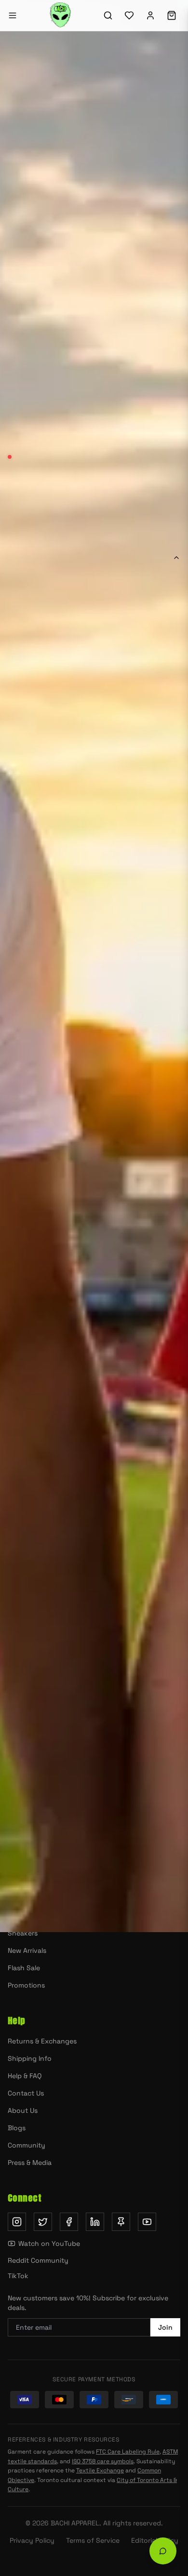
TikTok (18, 2276)
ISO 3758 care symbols (103, 2461)
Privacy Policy (32, 2540)
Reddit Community (38, 2260)
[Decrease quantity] (18, 927)
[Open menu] (13, 15)
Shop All (50, 1470)
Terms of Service (93, 2540)
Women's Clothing (37, 1898)
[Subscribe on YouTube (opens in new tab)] (147, 2222)
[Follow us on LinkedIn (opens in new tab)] (95, 2222)
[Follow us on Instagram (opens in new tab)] (17, 2222)
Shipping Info (30, 2058)
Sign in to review (42, 1563)
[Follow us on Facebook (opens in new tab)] (69, 2222)
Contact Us (26, 2093)
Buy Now (94, 974)
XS (19, 859)
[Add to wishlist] (169, 927)
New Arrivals (138, 1443)
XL (128, 859)
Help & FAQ (25, 2076)
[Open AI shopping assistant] (163, 2551)
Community (27, 2145)
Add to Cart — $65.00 (114, 927)
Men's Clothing (32, 1916)
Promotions (26, 1985)
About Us (23, 2110)
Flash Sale (24, 1968)
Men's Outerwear (35, 1864)
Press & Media (30, 2162)
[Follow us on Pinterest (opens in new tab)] (121, 2222)
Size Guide (157, 833)
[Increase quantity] (60, 927)
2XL (154, 859)
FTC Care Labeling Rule (128, 2452)
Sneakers (23, 1933)
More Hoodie (50, 1443)
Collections (139, 1470)
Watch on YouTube (49, 2243)
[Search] (108, 15)
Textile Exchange (100, 2470)
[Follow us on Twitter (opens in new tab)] (43, 2222)
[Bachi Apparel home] (94, 1707)
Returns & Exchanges (42, 2041)
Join (165, 2327)
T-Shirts (20, 1881)
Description (30, 557)
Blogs (17, 2128)
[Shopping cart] (172, 15)
